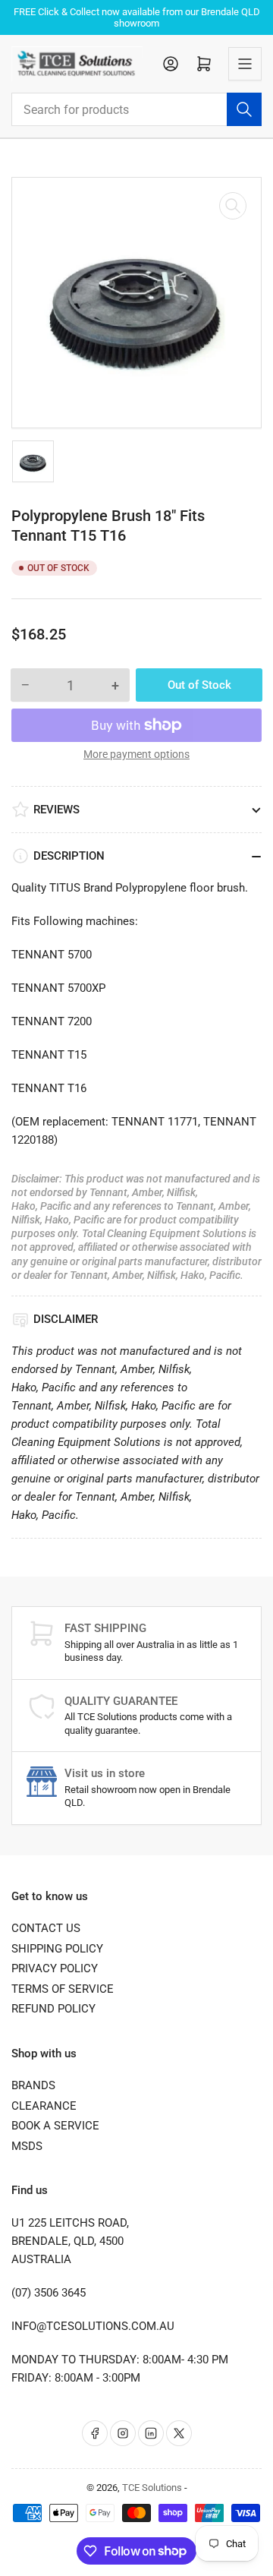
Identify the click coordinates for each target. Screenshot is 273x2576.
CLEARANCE (44, 2106)
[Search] (244, 109)
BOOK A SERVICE (55, 2126)
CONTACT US (46, 1928)
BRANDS (33, 2085)
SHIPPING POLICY (57, 1949)
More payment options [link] (136, 754)
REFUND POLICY (53, 2009)
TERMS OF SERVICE (63, 1989)
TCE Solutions (152, 2488)
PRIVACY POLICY (55, 1968)
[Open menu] (245, 64)
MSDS (27, 2146)
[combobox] (136, 109)
